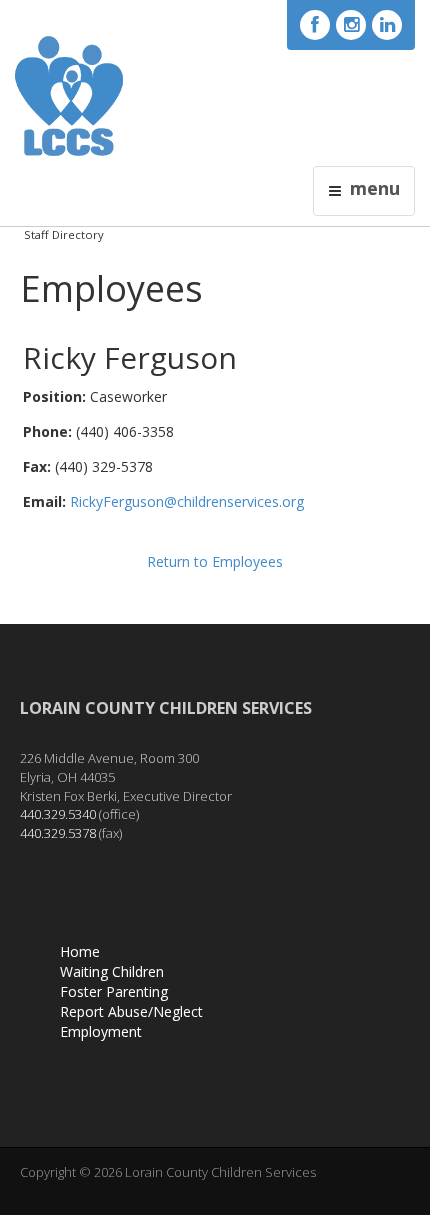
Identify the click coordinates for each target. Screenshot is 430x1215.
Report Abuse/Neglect (131, 1011)
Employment (101, 1031)
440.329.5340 (58, 814)
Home (80, 951)
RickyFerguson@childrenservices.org (187, 501)
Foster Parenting (114, 991)
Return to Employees (215, 561)
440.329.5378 (58, 833)
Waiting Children (112, 971)
